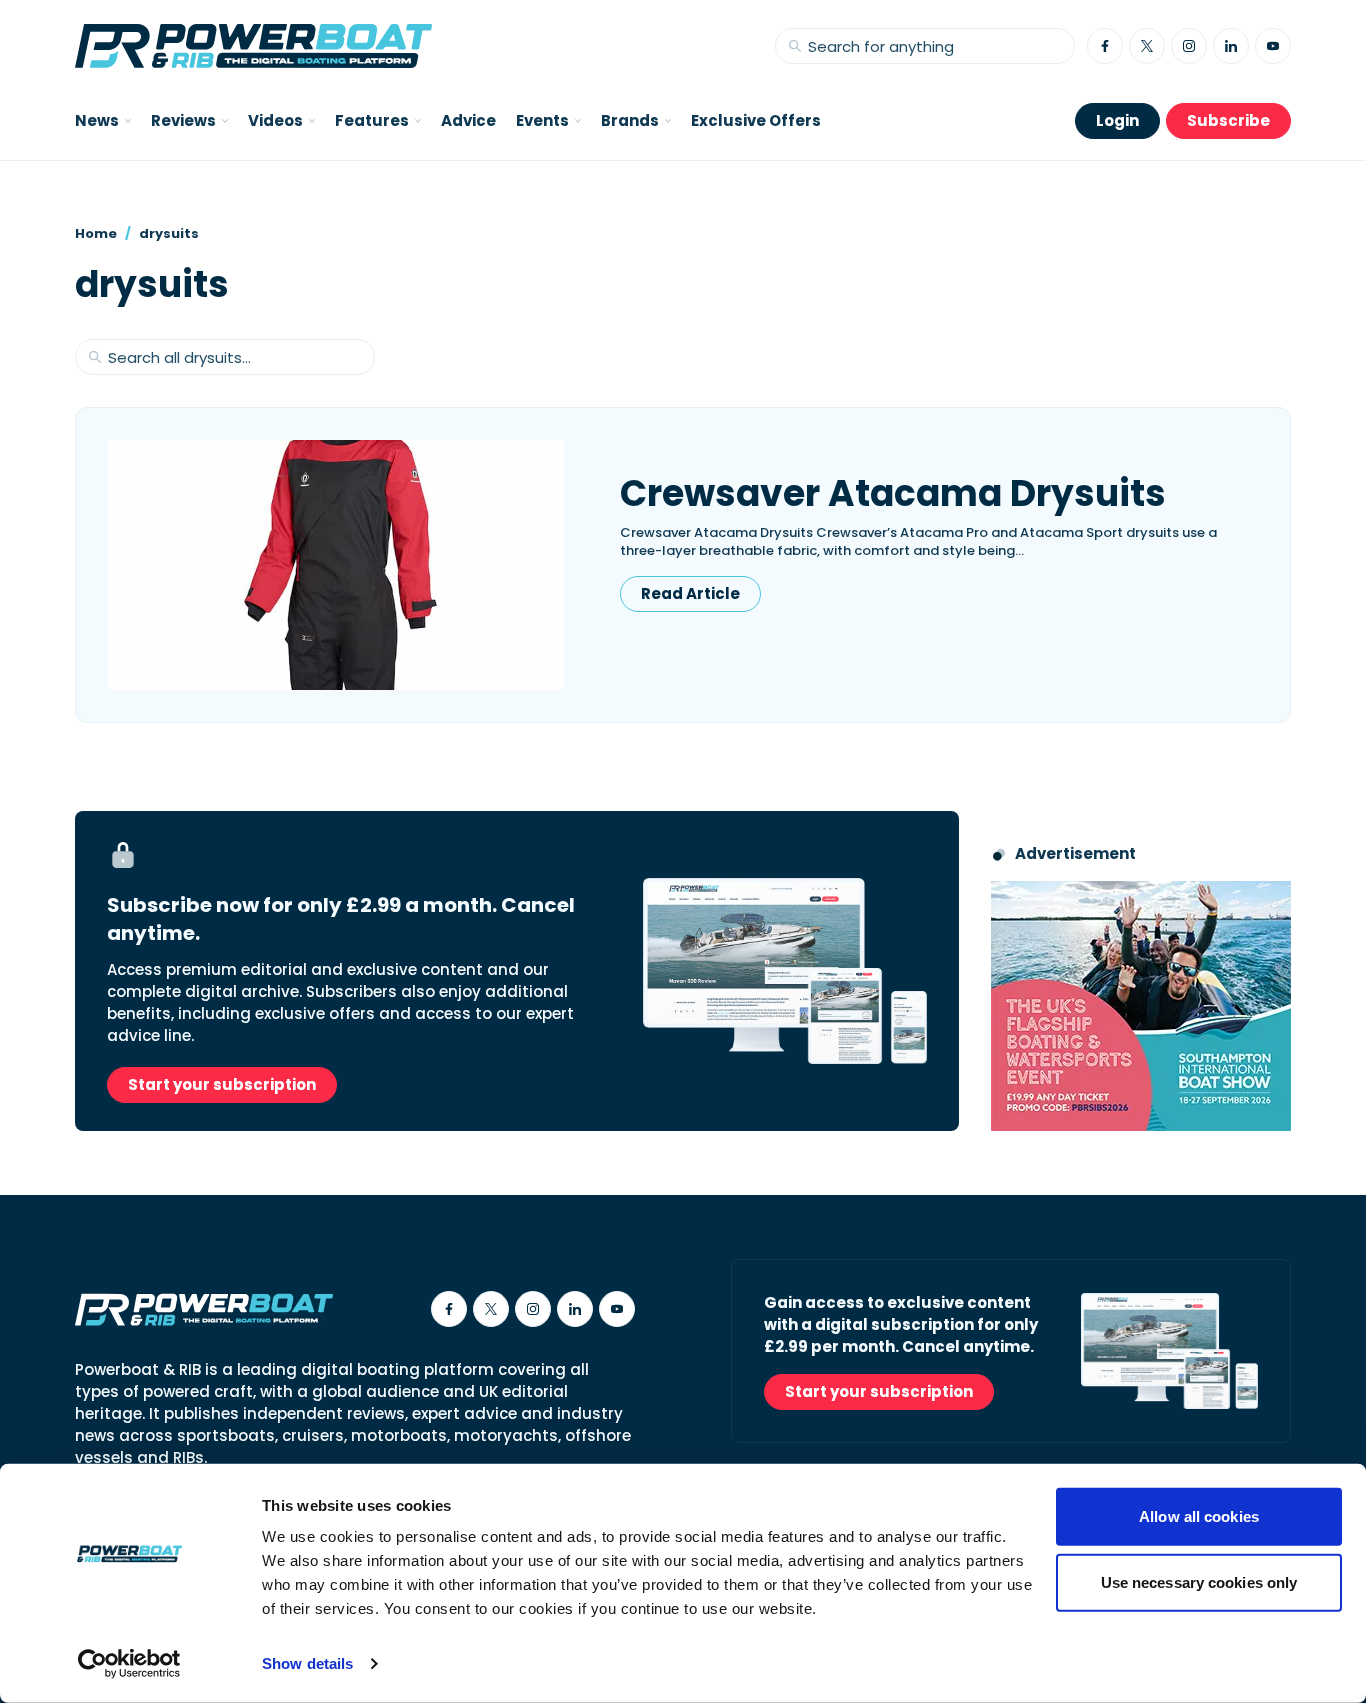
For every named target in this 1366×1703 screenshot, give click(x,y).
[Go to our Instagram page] (1189, 46)
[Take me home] (253, 46)
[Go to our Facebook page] (1105, 46)
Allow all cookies (1199, 1516)
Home (96, 233)
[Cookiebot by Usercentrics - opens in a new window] (129, 1664)
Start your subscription (222, 1084)
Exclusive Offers (756, 120)
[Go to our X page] (1147, 46)
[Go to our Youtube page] (1273, 46)
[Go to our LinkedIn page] (1231, 46)
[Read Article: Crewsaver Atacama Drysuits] (336, 565)
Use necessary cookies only (1199, 1581)
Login (1117, 120)
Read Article (690, 593)
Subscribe (1228, 120)
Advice (468, 120)
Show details (307, 1663)
